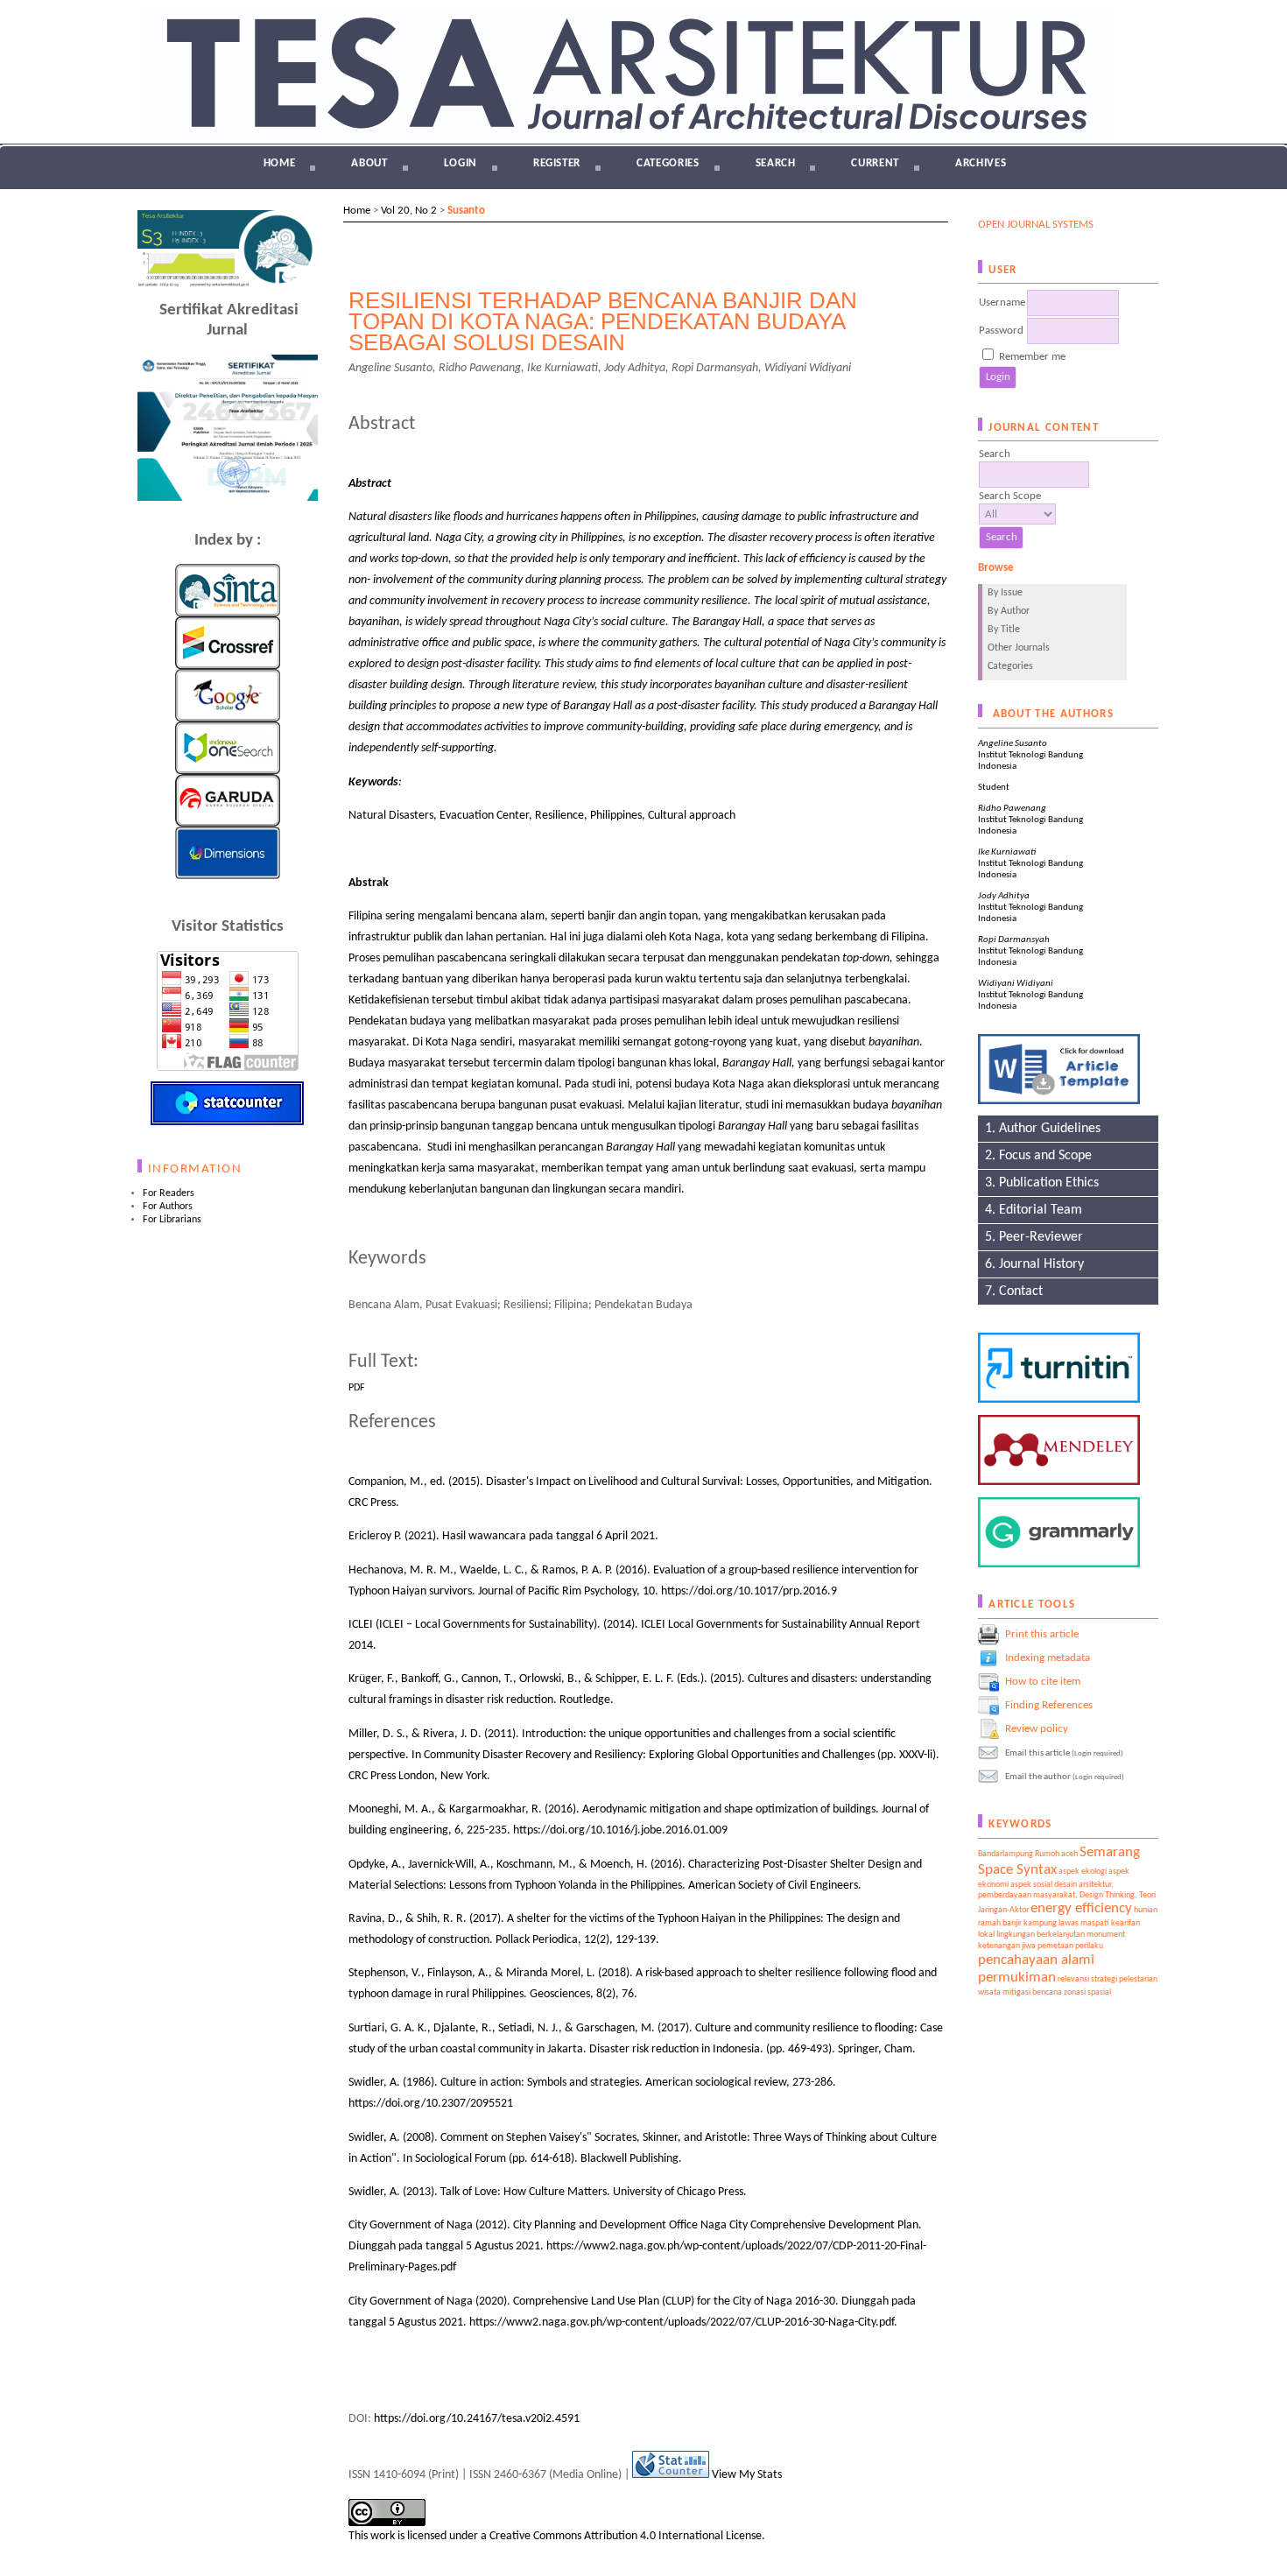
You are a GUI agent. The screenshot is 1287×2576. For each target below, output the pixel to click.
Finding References (1049, 1704)
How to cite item (1043, 1681)
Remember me (1032, 357)
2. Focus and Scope (1035, 1156)
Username (1002, 303)
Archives (981, 163)
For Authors (168, 1207)
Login (461, 163)
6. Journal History (1031, 1264)
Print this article (1042, 1633)
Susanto (466, 211)
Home (280, 163)
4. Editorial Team (1030, 1210)
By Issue (1005, 593)
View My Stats (747, 2475)
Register (557, 163)
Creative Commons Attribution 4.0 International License (626, 2536)
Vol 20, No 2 (409, 211)
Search (776, 163)
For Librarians (172, 1220)
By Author (1009, 611)
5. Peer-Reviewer (1030, 1237)
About (369, 163)
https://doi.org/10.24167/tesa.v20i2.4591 (477, 2419)
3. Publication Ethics (1038, 1183)
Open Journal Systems (1036, 225)
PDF (357, 1388)
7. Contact (1010, 1292)
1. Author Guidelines (1039, 1129)
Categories (1010, 666)
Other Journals (1019, 648)
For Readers (169, 1193)
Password (1001, 331)
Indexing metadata (1048, 1657)
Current (875, 163)
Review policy (1037, 1728)
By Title (1004, 630)
